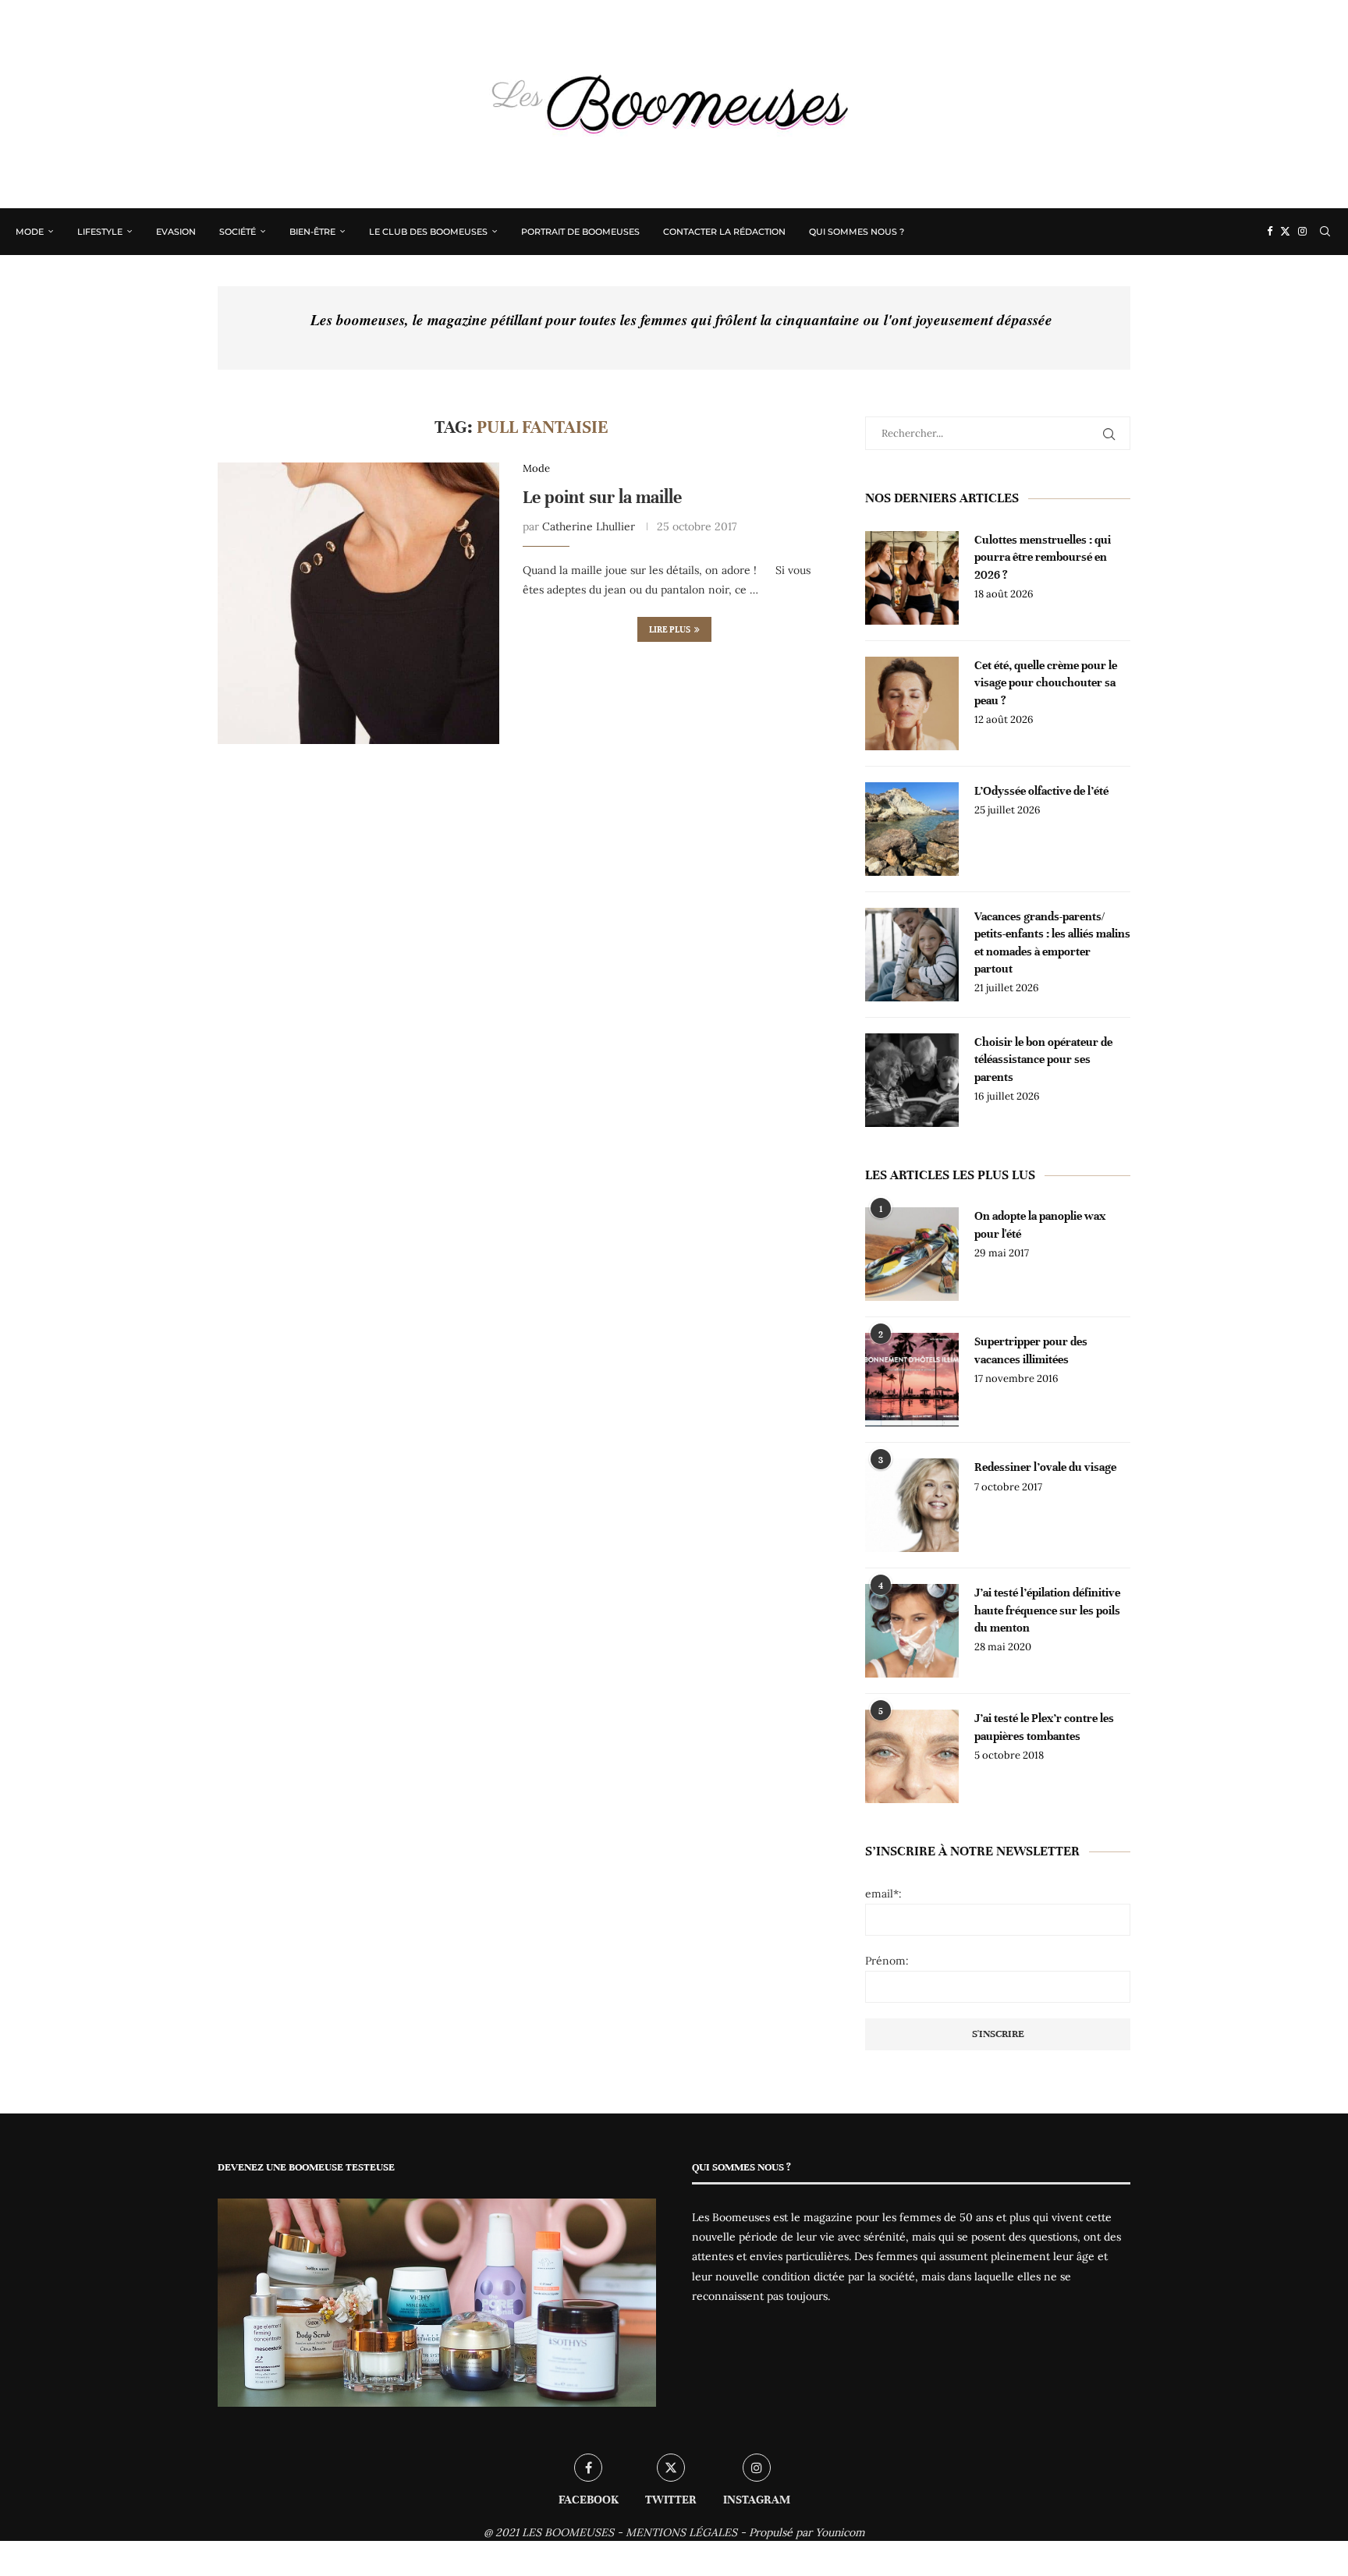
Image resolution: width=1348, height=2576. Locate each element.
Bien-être (312, 232)
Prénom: (887, 1961)
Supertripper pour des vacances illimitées (1031, 1350)
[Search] (1325, 232)
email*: (883, 1894)
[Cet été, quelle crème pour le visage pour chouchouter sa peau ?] (912, 703)
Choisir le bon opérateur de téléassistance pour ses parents (1043, 1059)
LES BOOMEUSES (568, 2532)
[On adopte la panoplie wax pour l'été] (912, 1254)
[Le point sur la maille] (358, 603)
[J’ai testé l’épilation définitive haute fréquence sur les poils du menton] (912, 1631)
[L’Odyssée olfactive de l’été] (912, 829)
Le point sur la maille (602, 497)
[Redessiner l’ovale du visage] (912, 1505)
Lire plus (670, 629)
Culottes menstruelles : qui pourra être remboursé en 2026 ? (1043, 557)
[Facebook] (1270, 232)
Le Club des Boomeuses (428, 232)
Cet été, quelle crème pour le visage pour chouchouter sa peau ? (1046, 683)
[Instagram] (1302, 232)
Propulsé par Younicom (807, 2532)
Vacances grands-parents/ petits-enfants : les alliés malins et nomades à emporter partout (1052, 943)
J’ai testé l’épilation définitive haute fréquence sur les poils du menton (1047, 1610)
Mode (30, 232)
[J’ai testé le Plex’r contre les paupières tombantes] (912, 1756)
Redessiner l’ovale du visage (1045, 1467)
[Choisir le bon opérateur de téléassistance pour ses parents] (912, 1080)
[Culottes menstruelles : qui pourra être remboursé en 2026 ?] (912, 578)
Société (238, 232)
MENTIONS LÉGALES (681, 2532)
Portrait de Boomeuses (580, 232)
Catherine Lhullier (589, 526)
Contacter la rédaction (724, 232)
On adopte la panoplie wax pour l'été (1040, 1224)
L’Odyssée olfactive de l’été (1041, 791)
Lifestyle (100, 232)
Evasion (176, 232)
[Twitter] (1285, 232)
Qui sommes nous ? (857, 232)
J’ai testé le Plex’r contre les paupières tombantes (1044, 1727)
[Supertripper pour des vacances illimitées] (912, 1380)
